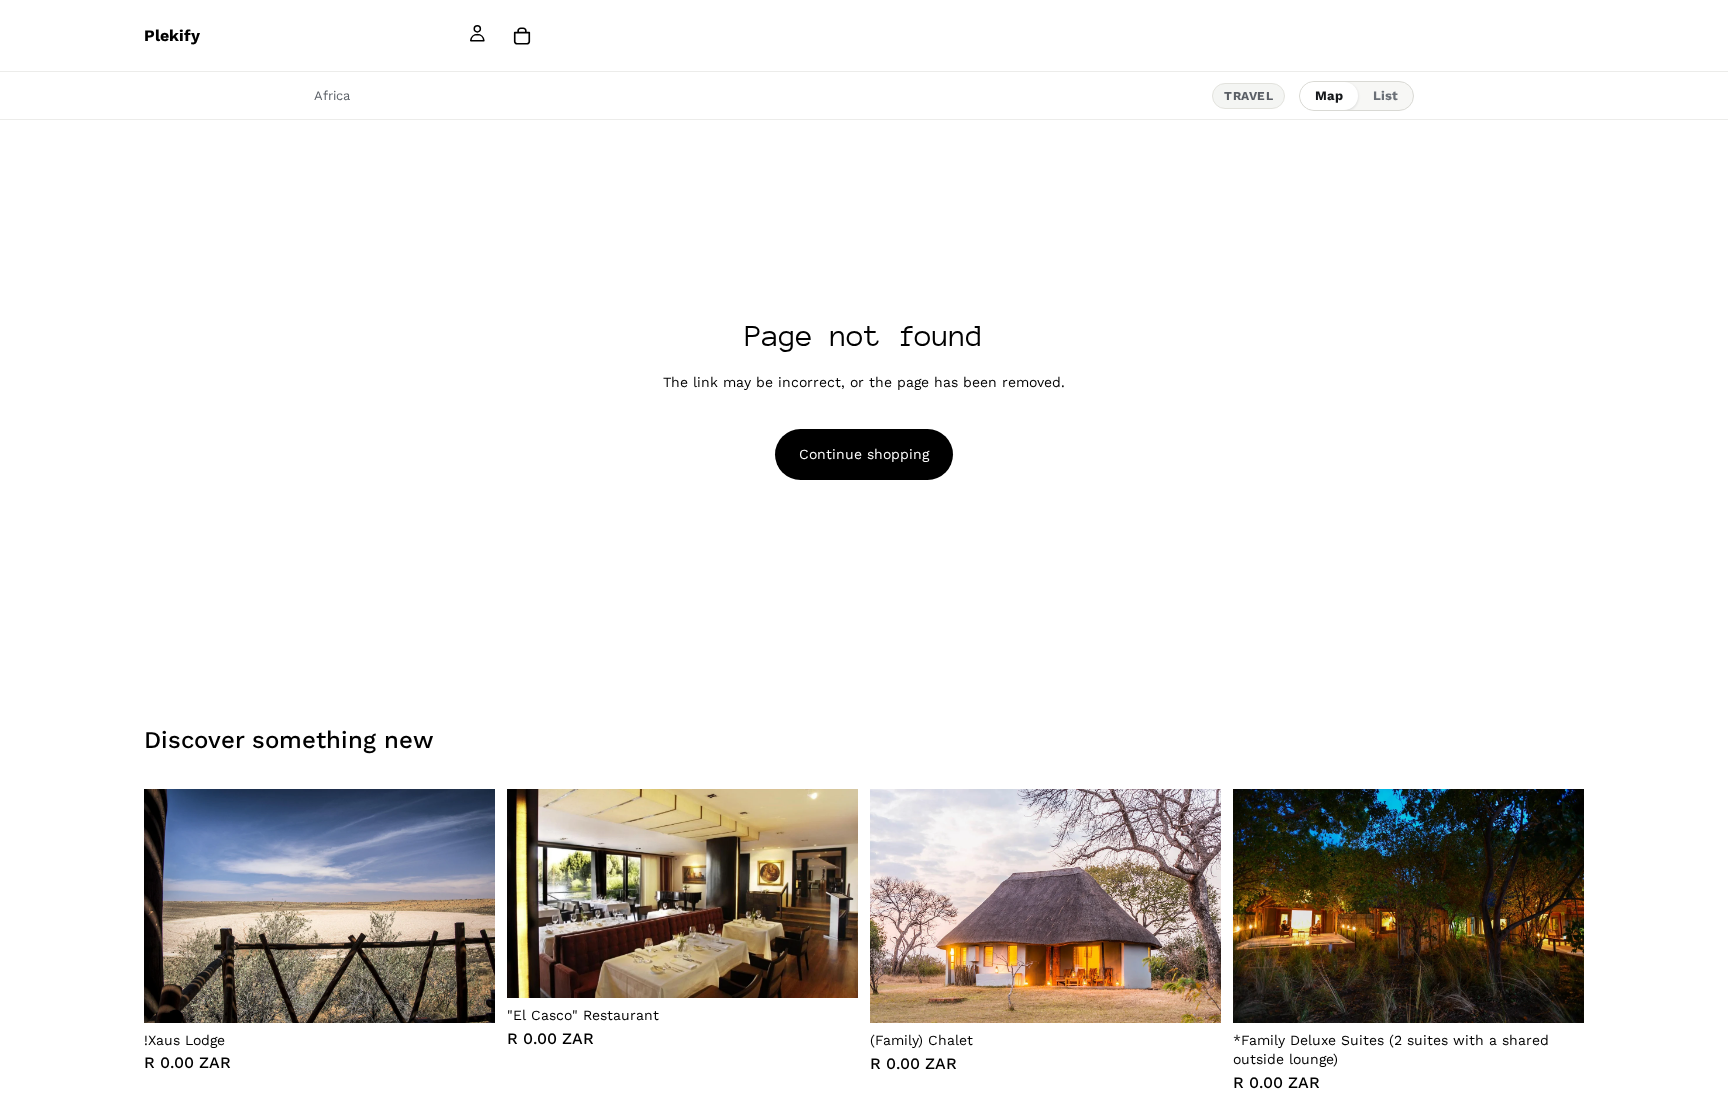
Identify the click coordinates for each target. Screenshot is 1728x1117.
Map (1329, 95)
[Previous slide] (174, 906)
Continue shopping (864, 454)
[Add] (464, 992)
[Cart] (522, 36)
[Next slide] (465, 906)
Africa (332, 95)
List (1385, 95)
